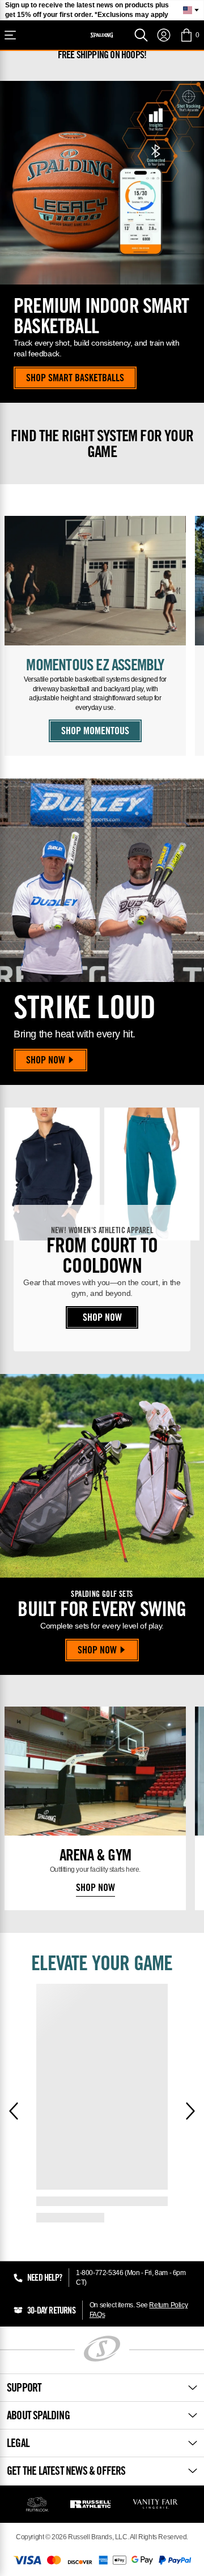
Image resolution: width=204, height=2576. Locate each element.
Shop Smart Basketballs (75, 379)
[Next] (190, 2111)
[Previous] (14, 2111)
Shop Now (46, 1061)
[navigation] (164, 35)
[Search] (141, 35)
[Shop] (10, 35)
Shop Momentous (95, 732)
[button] (190, 35)
